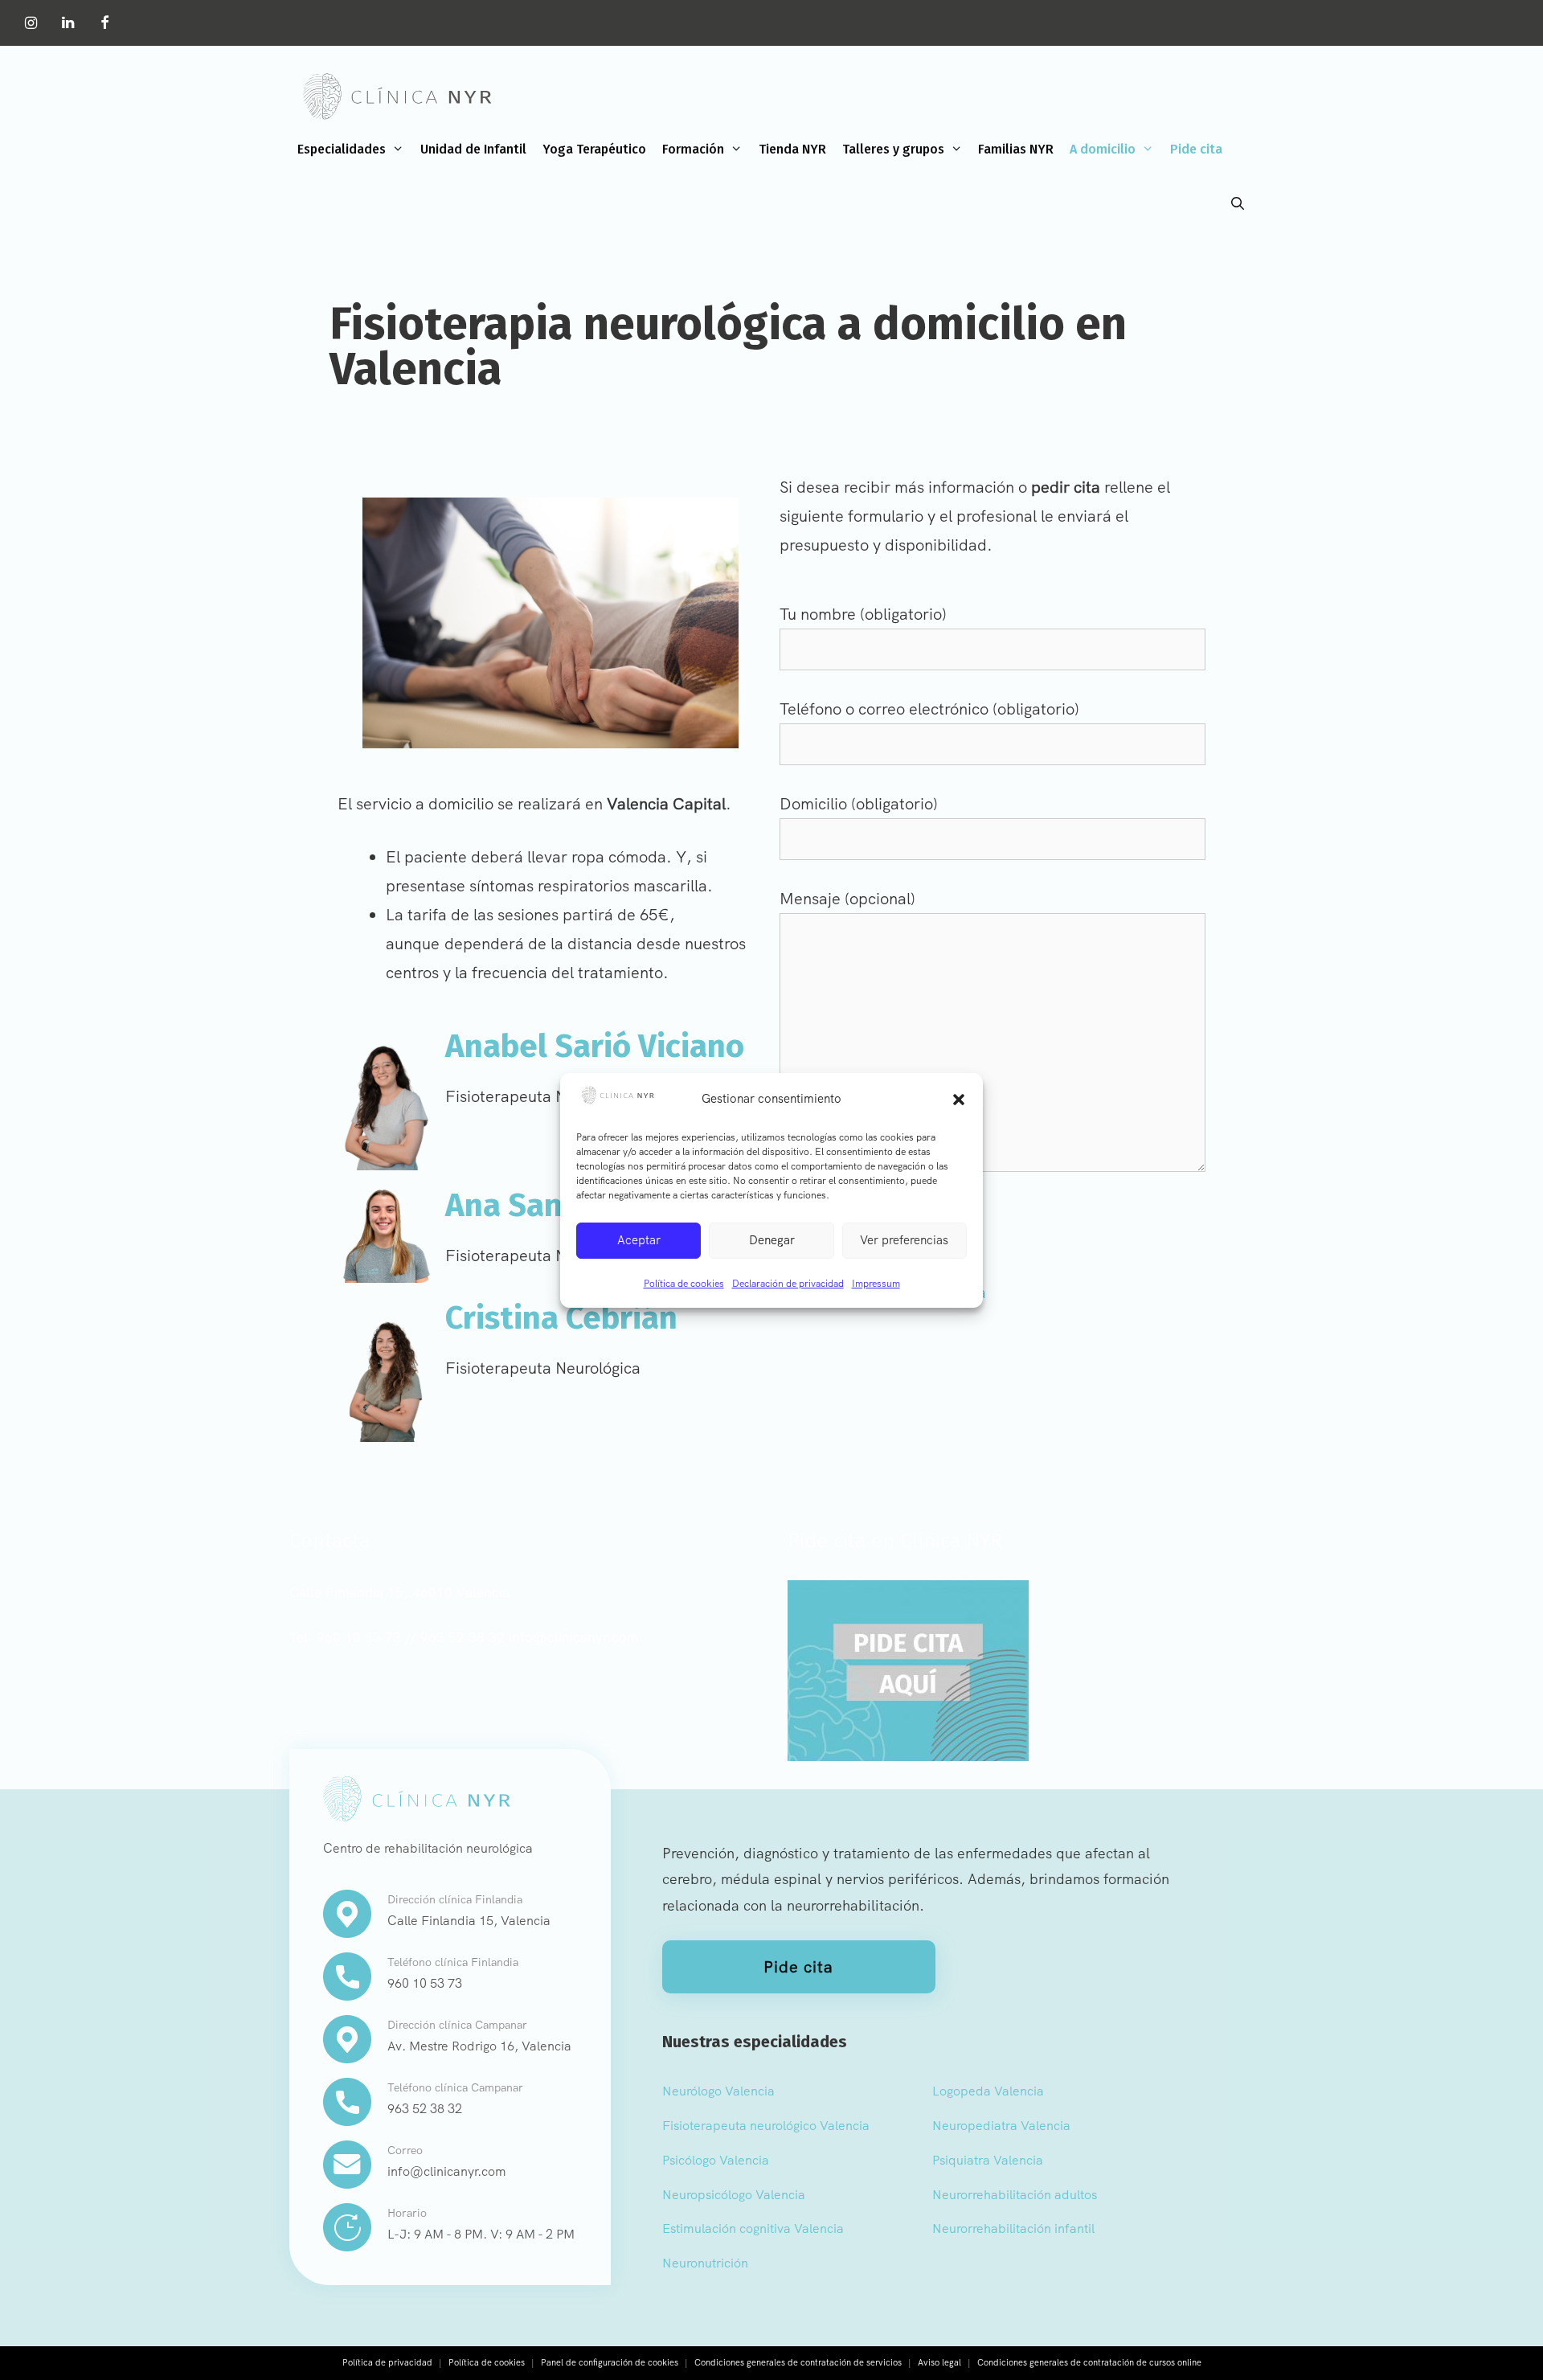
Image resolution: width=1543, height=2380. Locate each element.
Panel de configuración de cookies (610, 2362)
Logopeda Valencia (988, 2091)
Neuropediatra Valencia (1001, 2126)
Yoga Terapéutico (594, 149)
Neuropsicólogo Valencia (734, 2195)
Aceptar (639, 1240)
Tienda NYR (792, 149)
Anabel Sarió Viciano (595, 1047)
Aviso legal (939, 2362)
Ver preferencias (904, 1240)
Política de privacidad (387, 2362)
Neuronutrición (705, 2263)
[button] (959, 1100)
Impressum (876, 1284)
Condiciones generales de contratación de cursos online (1089, 2362)
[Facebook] (104, 24)
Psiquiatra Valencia (988, 2160)
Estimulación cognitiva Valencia (753, 2228)
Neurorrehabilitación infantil (1013, 2228)
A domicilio (1103, 149)
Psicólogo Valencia (716, 2160)
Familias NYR (1016, 149)
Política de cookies (684, 1284)
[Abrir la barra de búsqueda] (1237, 204)
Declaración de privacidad (788, 1284)
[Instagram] (31, 24)
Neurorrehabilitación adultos (1015, 2195)
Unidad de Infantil (473, 149)
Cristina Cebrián (561, 1318)
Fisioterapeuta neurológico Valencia (766, 2126)
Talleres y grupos (893, 149)
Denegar (772, 1240)
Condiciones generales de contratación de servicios (798, 2362)
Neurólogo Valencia (718, 2091)
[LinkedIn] (68, 24)
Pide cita (1196, 149)
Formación (693, 149)
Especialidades (342, 149)
